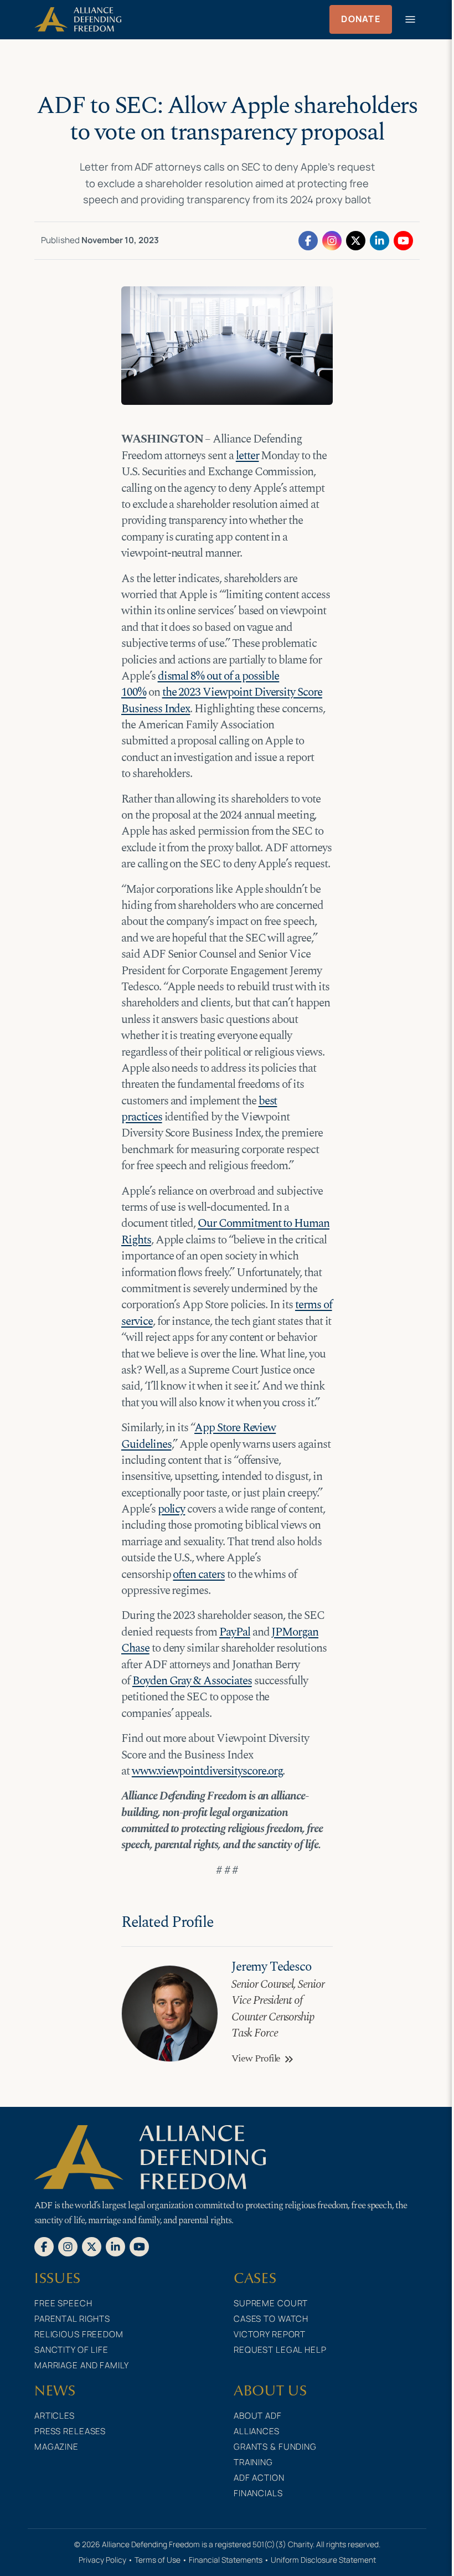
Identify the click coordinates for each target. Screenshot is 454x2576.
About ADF (258, 2416)
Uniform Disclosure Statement (323, 2560)
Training (253, 2462)
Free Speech (63, 2303)
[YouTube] (403, 240)
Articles (55, 2416)
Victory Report (270, 2334)
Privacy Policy (102, 2560)
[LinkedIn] (380, 240)
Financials (258, 2493)
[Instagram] (332, 240)
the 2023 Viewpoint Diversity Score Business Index (222, 700)
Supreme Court (271, 2303)
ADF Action (259, 2478)
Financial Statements (226, 2560)
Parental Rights (72, 2319)
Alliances (257, 2431)
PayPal (235, 1632)
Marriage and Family (82, 2365)
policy (172, 1509)
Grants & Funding (275, 2447)
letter (247, 456)
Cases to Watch (271, 2319)
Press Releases (70, 2431)
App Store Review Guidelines (198, 1436)
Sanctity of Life (71, 2350)
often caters (198, 1575)
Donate (361, 19)
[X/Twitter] (356, 240)
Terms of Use (158, 2560)
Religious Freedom (79, 2334)
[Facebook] (308, 240)
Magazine (56, 2447)
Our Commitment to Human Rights (225, 1232)
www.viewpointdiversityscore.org (207, 1771)
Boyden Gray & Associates (192, 1681)
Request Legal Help (280, 2350)
